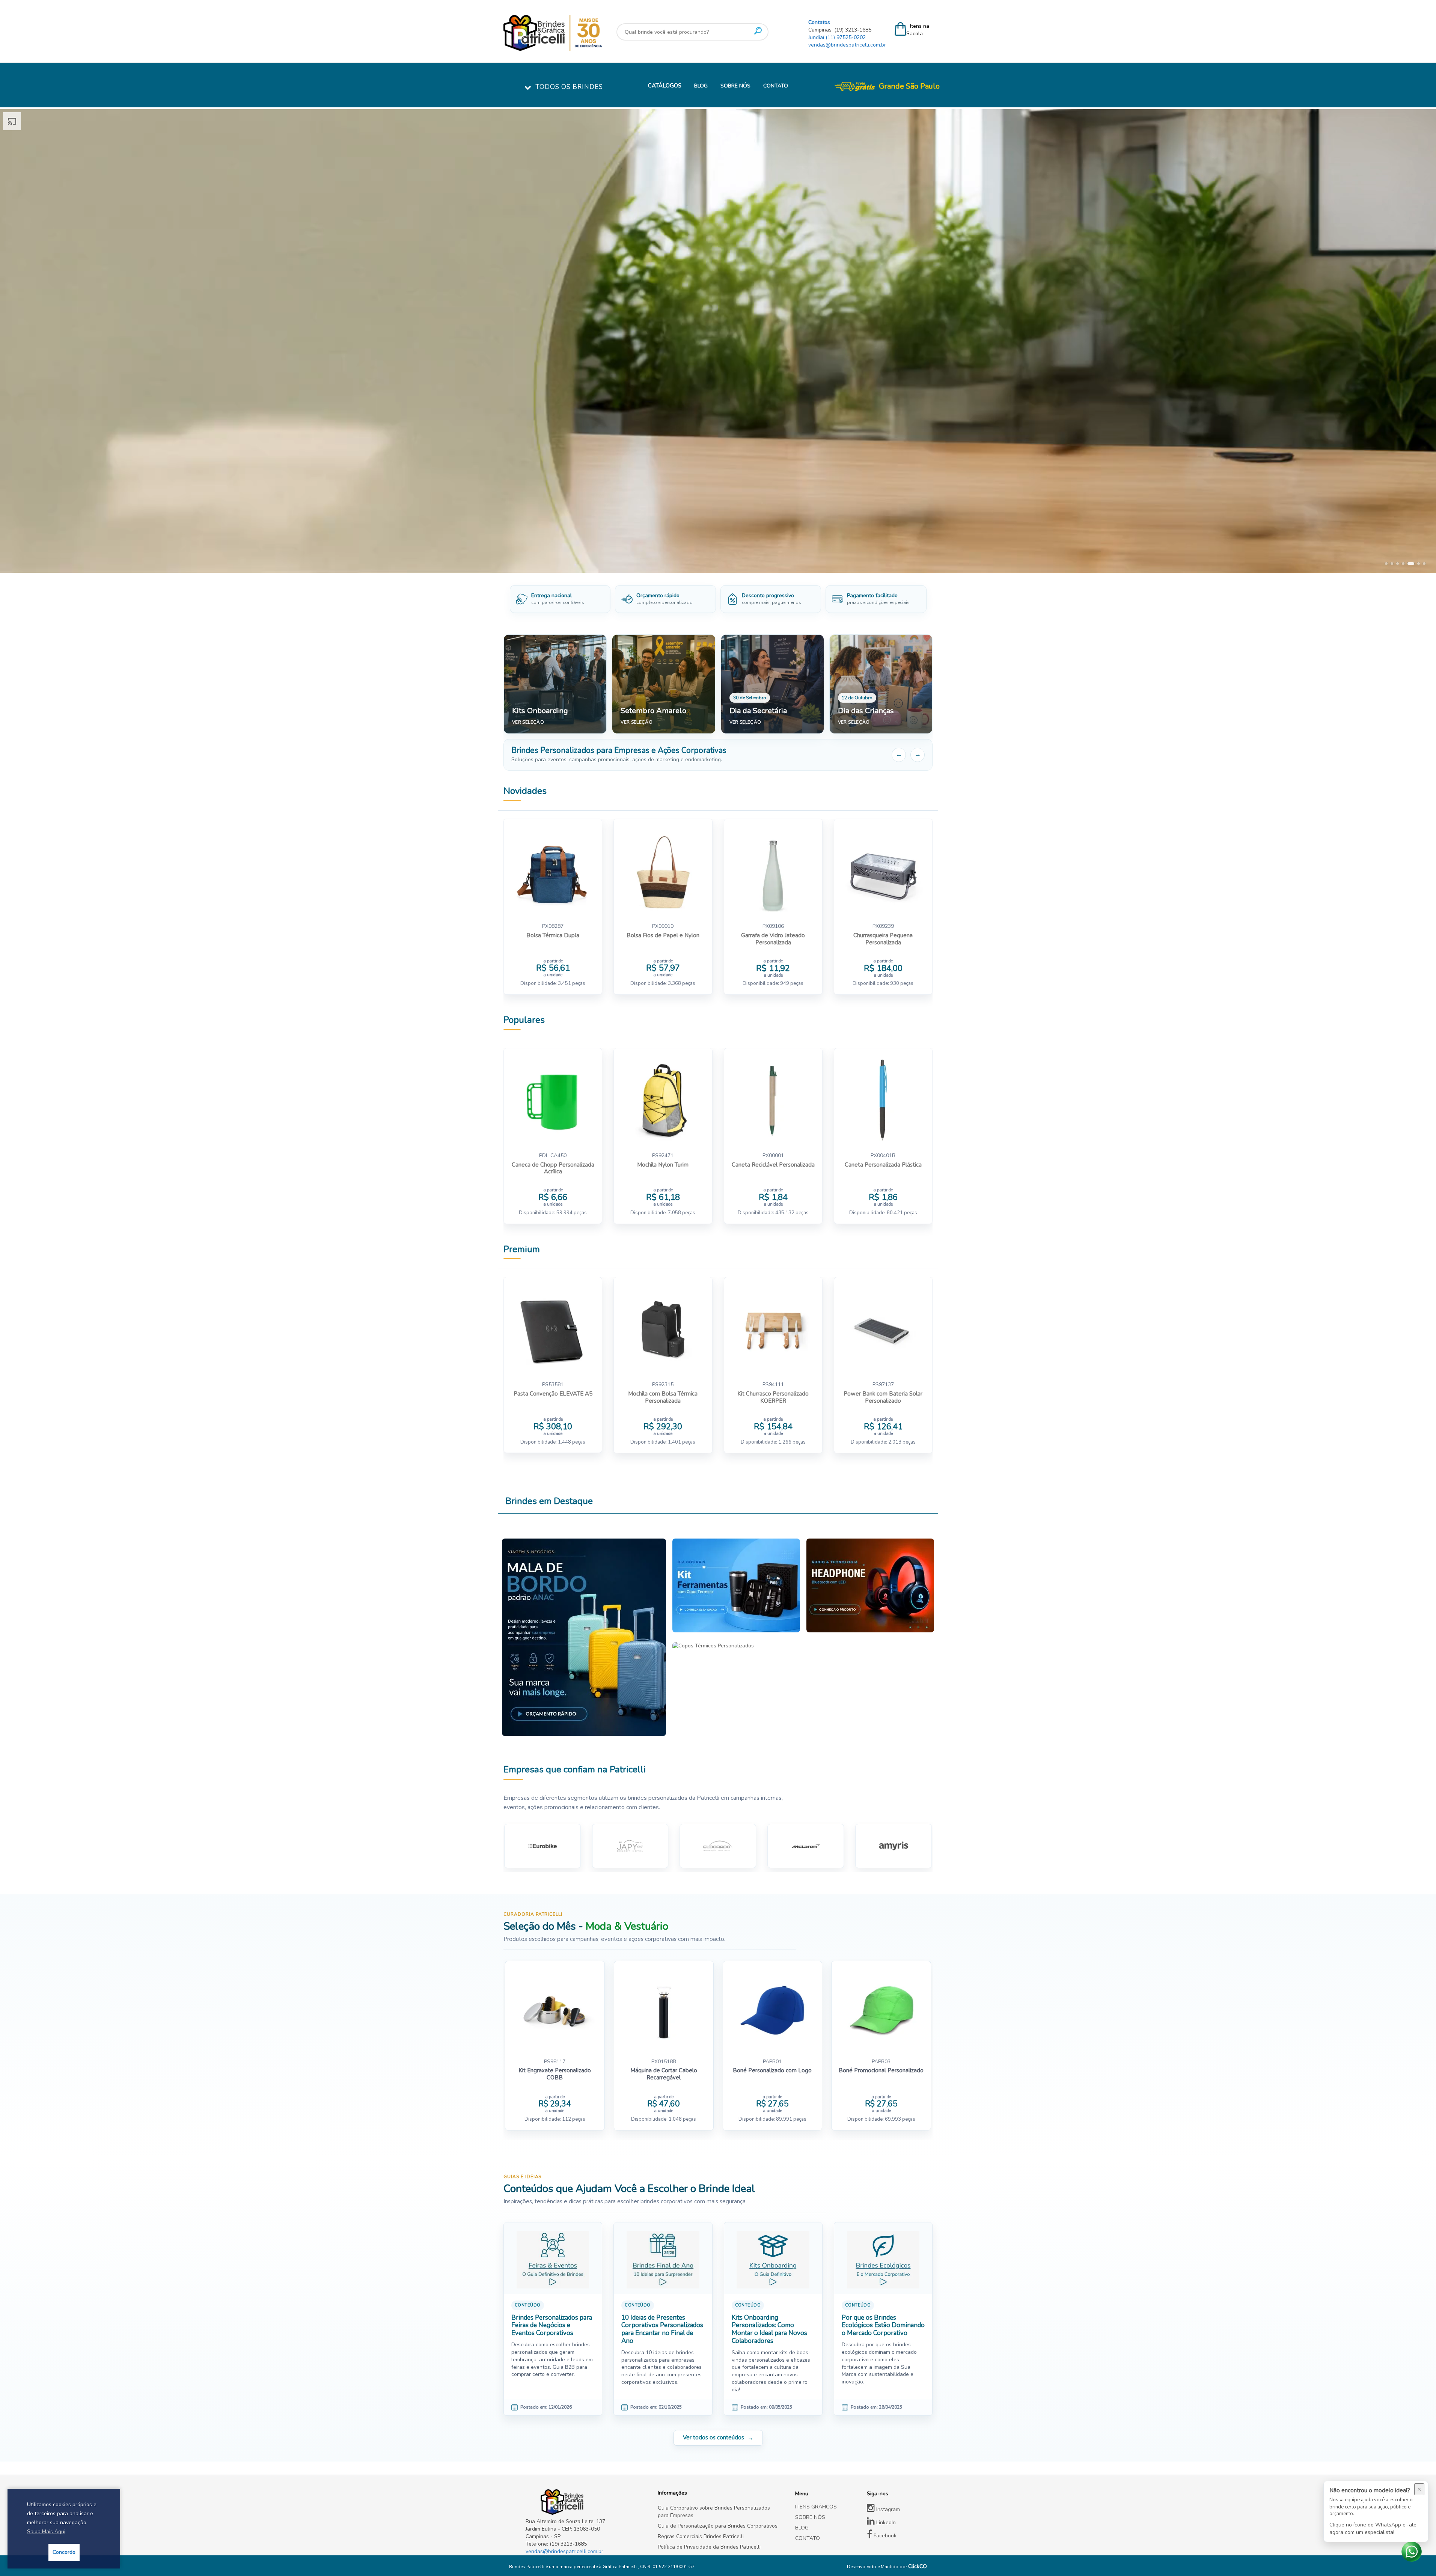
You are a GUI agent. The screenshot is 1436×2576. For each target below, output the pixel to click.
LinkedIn (885, 2523)
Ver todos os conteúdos (713, 2437)
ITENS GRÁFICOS (816, 2507)
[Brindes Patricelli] (586, 2502)
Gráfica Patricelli (620, 2567)
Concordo (64, 2552)
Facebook (884, 2536)
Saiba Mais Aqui (46, 2532)
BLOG (701, 86)
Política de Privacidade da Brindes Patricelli (709, 2547)
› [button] (1425, 341)
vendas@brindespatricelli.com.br (847, 45)
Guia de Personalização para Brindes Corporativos (718, 2526)
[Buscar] (758, 31)
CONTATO (776, 86)
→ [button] (918, 754)
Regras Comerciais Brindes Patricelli (701, 2536)
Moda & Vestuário (627, 1926)
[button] (1386, 564)
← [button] (899, 754)
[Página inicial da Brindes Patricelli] (575, 33)
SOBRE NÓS (735, 86)
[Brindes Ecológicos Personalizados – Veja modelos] (718, 341)
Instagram (887, 2509)
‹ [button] (11, 341)
